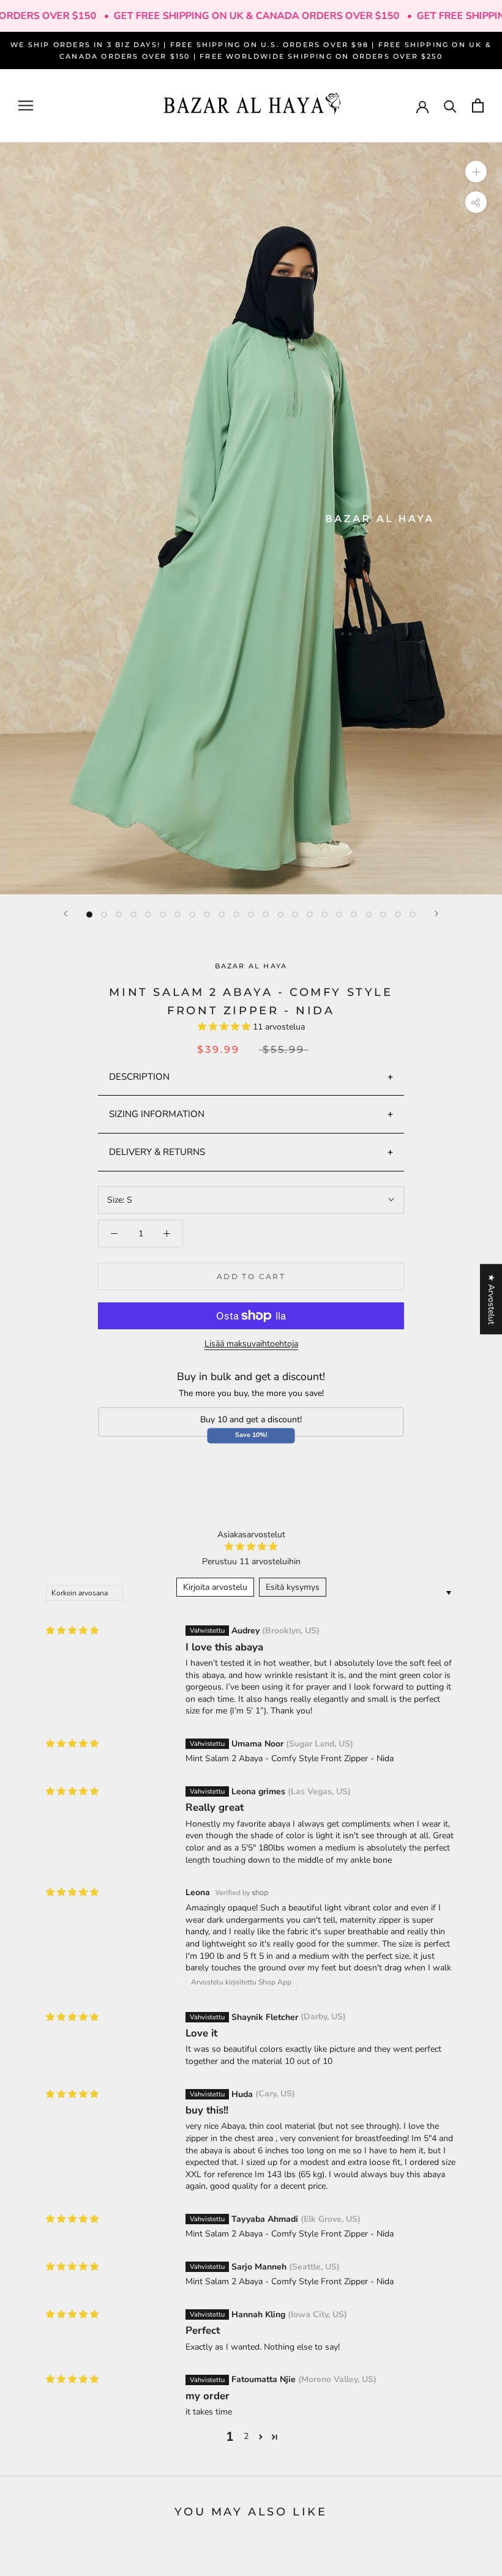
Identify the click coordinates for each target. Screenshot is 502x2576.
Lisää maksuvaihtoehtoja (251, 1344)
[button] (225, 1027)
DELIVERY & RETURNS (157, 1152)
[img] (72, 1631)
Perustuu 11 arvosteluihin (251, 1561)
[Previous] (66, 914)
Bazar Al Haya (251, 966)
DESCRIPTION (139, 1077)
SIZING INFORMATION (157, 1114)
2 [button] (246, 2436)
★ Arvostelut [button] (491, 1299)
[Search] (450, 106)
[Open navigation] (26, 106)
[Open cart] (478, 106)
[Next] (436, 914)
